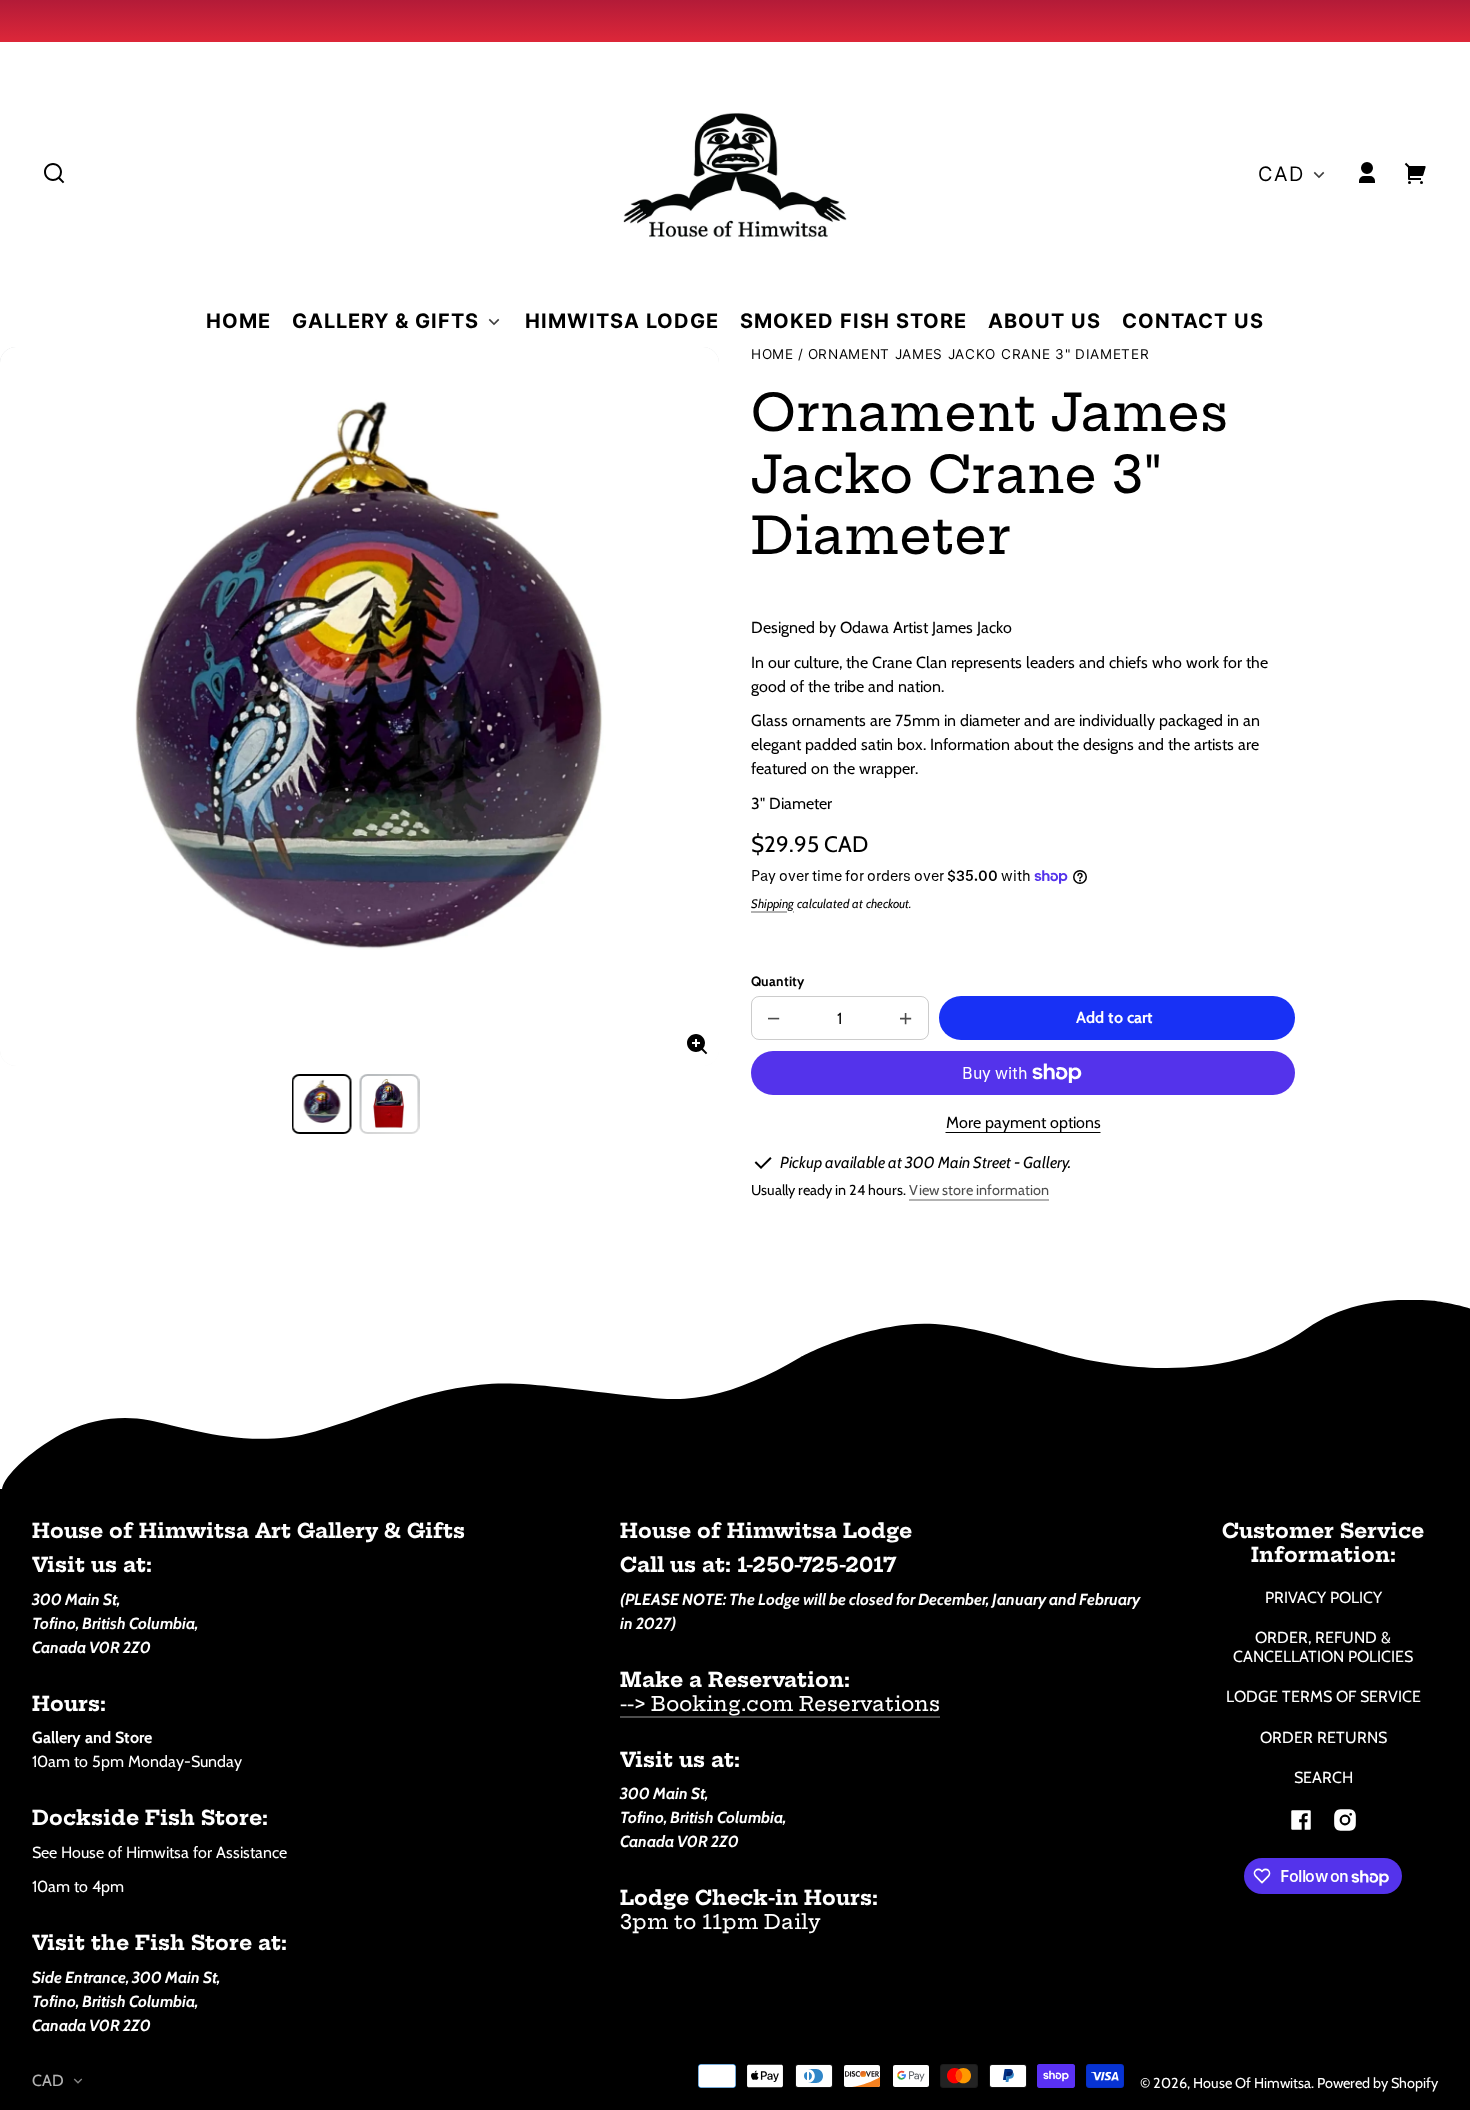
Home (772, 354)
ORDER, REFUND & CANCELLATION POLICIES (1323, 1647)
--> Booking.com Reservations (780, 1703)
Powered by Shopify (1377, 2083)
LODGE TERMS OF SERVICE (1323, 1696)
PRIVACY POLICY (1323, 1597)
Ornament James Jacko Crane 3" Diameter (979, 354)
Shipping (772, 903)
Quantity (777, 981)
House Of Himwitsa (1252, 2083)
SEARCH (1323, 1777)
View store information (979, 1190)
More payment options (1023, 1122)
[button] (54, 173)
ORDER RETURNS (1323, 1737)
